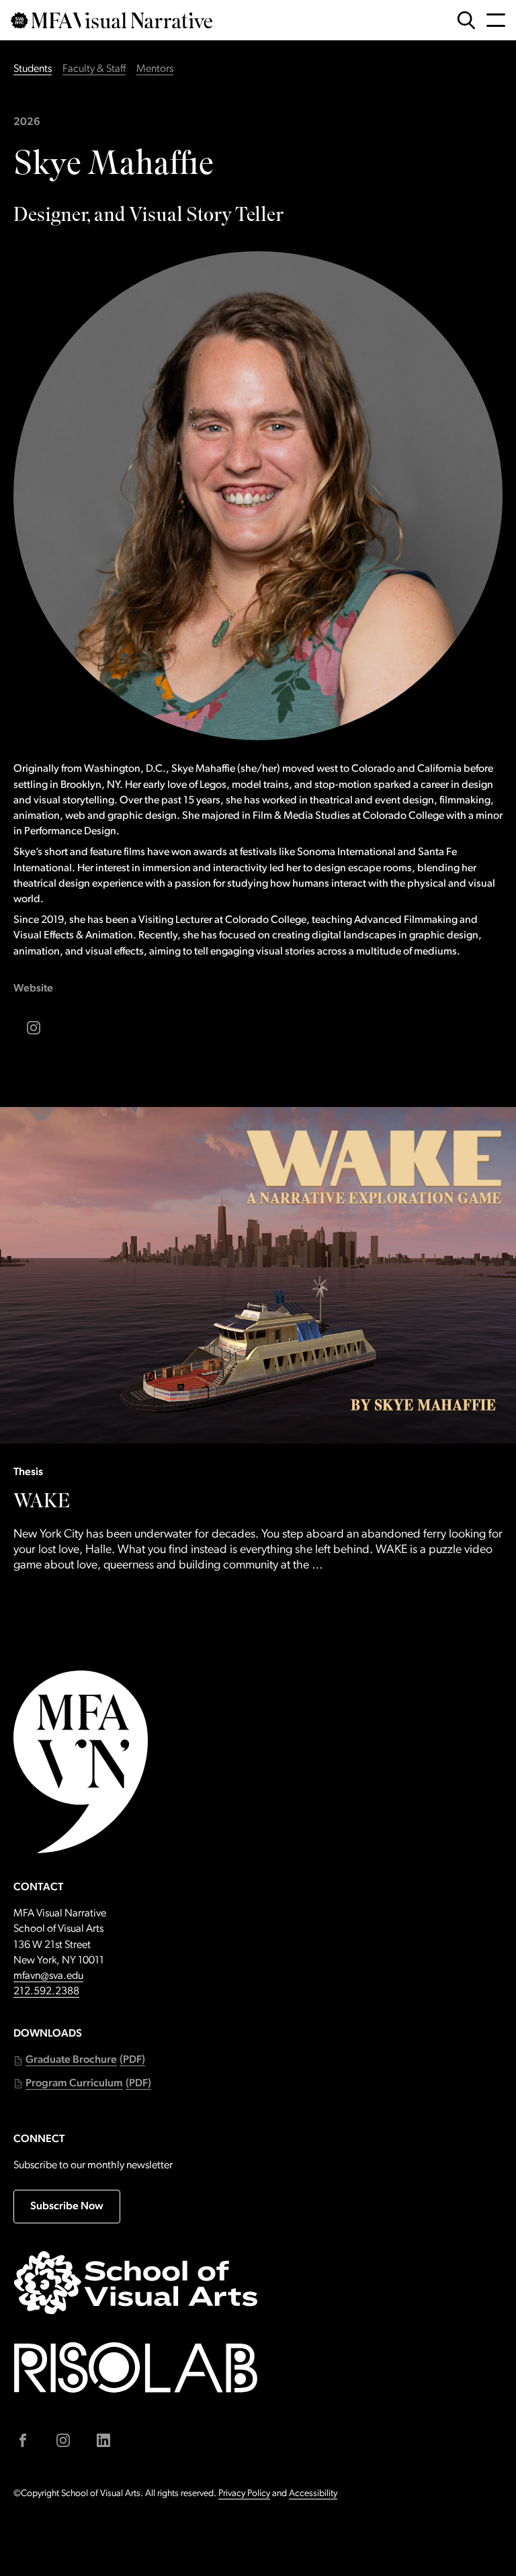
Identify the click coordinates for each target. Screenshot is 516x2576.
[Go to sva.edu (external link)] (136, 2282)
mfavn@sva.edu (48, 1976)
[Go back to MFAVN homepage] (112, 20)
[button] (79, 2060)
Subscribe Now (67, 2207)
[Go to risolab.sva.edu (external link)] (136, 2367)
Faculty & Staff (94, 69)
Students (33, 69)
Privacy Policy (244, 2494)
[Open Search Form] (466, 20)
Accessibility (313, 2494)
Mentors (155, 69)
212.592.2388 (46, 1992)
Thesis (28, 1472)
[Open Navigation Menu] (496, 20)
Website (33, 989)
